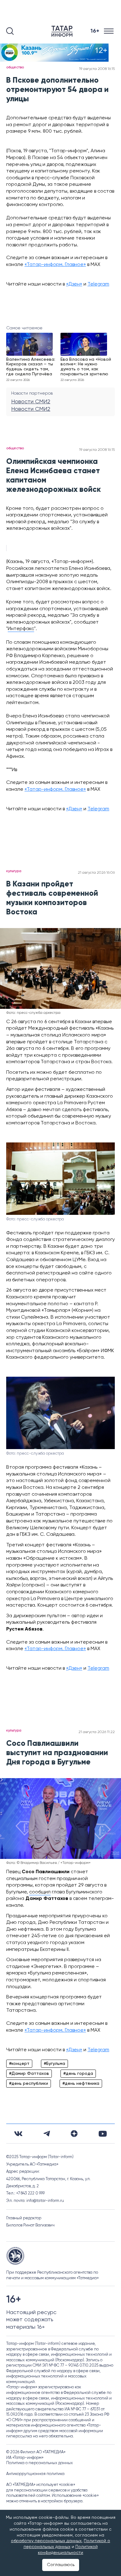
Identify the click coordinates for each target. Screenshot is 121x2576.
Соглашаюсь (61, 2565)
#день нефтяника (81, 2084)
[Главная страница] (63, 31)
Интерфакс (21, 629)
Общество (15, 67)
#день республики (29, 2084)
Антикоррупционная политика (35, 2474)
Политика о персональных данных (40, 2463)
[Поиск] (10, 31)
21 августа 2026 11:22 (97, 1732)
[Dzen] (74, 2134)
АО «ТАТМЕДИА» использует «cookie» (41, 2485)
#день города (78, 2074)
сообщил (40, 1892)
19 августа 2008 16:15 (97, 69)
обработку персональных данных (46, 2541)
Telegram (98, 284)
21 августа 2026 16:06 (96, 873)
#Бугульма (54, 2064)
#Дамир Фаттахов (29, 2074)
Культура (14, 871)
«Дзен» (74, 284)
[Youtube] (103, 2134)
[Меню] (109, 31)
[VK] (18, 2134)
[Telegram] (47, 2134)
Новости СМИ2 (31, 402)
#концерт (19, 2064)
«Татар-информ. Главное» (55, 265)
